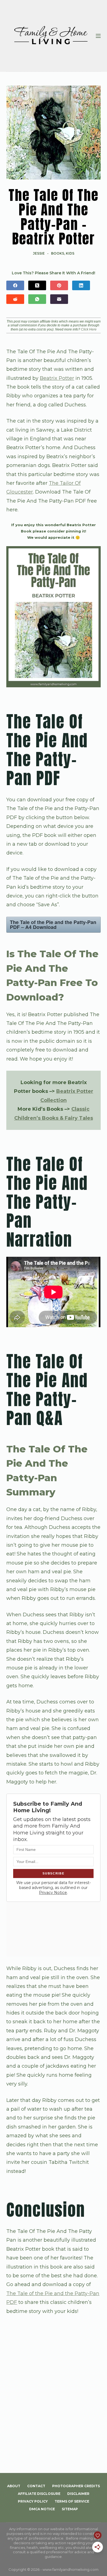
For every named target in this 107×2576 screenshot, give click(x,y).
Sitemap (70, 2509)
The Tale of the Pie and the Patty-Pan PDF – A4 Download (53, 925)
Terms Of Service (72, 2501)
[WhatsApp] (37, 299)
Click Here (89, 329)
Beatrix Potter (57, 378)
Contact (36, 2486)
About (14, 2486)
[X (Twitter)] (37, 285)
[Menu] (98, 36)
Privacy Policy (33, 2501)
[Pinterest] (59, 285)
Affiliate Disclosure (39, 2494)
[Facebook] (15, 285)
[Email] (59, 299)
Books (58, 253)
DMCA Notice (42, 2509)
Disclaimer (78, 2494)
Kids (70, 253)
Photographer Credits (76, 2486)
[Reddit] (15, 299)
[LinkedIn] (81, 285)
